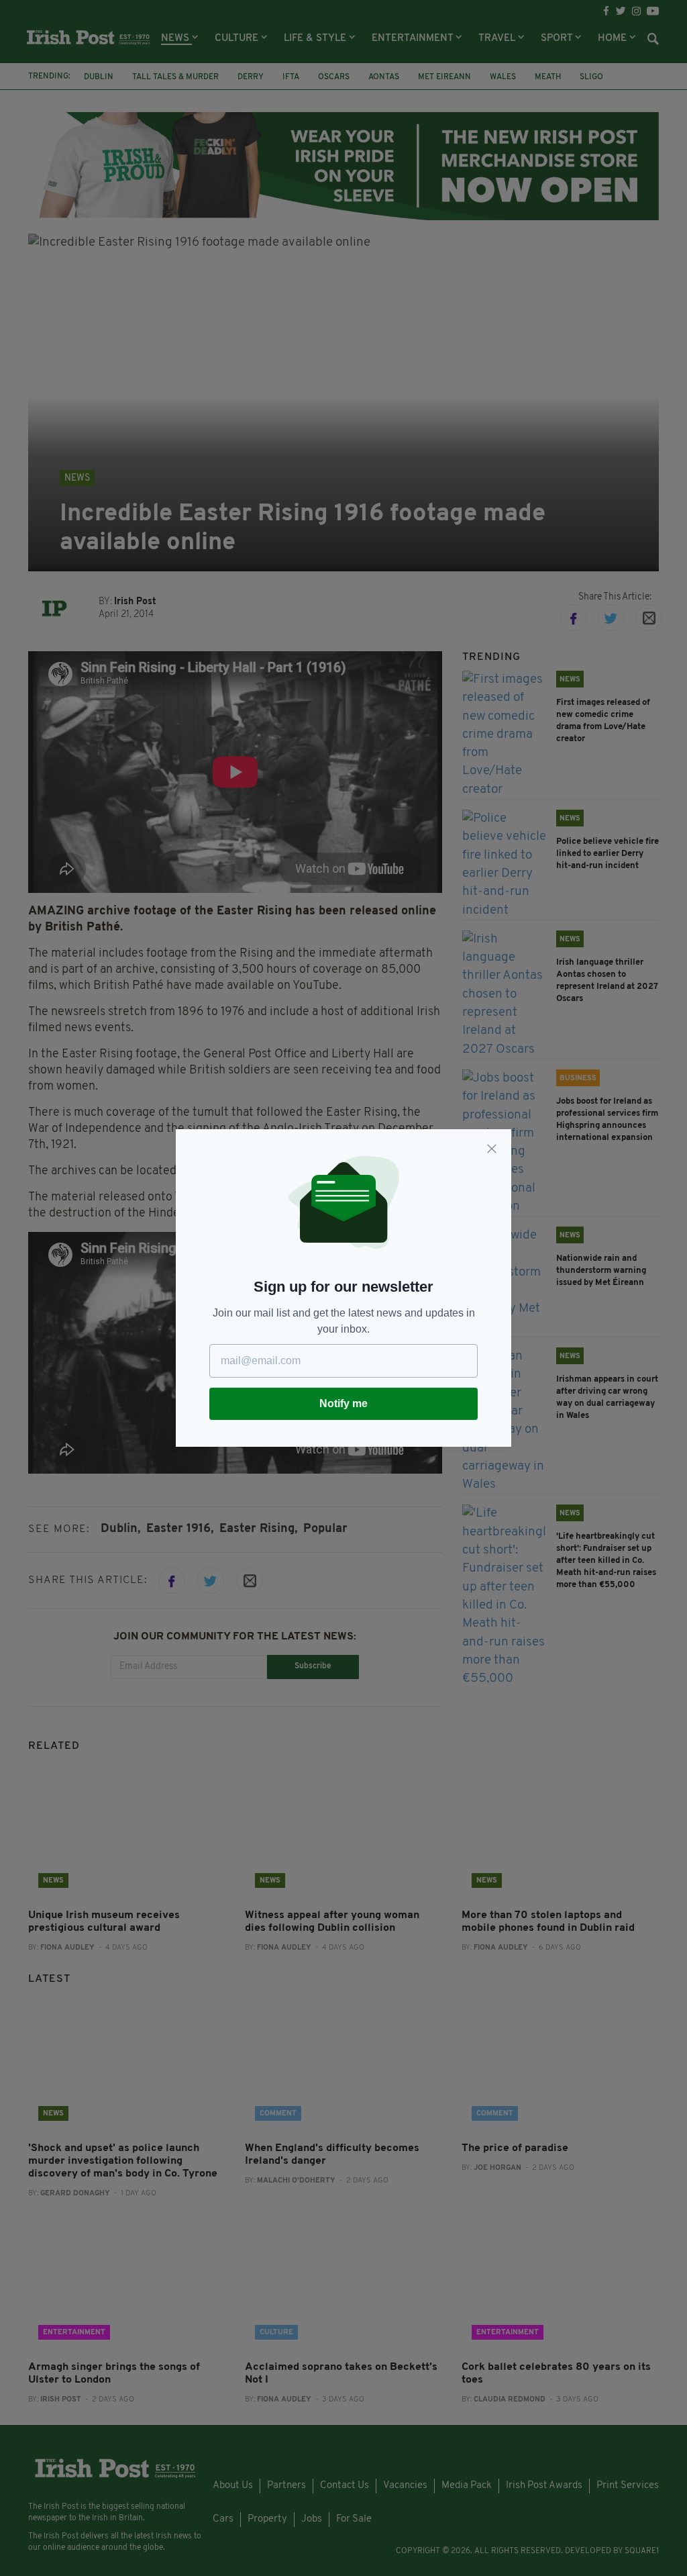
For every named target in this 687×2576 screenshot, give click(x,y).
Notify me (343, 1403)
